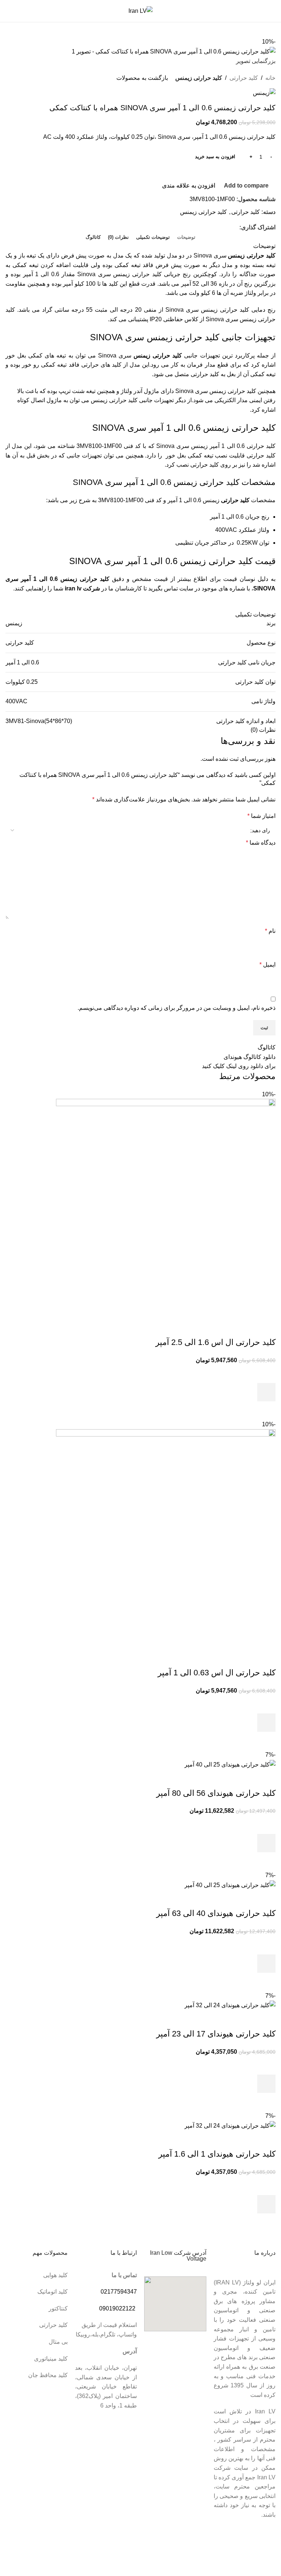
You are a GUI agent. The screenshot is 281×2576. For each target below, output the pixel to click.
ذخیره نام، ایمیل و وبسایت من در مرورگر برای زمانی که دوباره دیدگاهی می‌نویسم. (177, 1008)
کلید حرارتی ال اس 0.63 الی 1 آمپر (217, 1673)
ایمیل (267, 965)
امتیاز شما (261, 816)
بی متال (58, 2342)
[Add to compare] (266, 1328)
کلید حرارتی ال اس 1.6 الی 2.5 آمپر (216, 1342)
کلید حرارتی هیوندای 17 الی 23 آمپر (216, 2034)
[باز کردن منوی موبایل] (273, 11)
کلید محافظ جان (48, 2375)
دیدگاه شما (261, 843)
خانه (270, 78)
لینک (231, 1066)
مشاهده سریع (266, 1411)
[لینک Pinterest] (235, 227)
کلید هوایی (55, 2275)
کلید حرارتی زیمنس (199, 78)
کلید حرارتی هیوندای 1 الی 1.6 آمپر (217, 2154)
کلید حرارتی (244, 78)
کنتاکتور (58, 2308)
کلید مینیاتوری (51, 2359)
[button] (266, 1392)
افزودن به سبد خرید (215, 157)
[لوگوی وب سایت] (140, 10)
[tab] (186, 237)
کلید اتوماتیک (53, 2292)
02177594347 (119, 2292)
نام (270, 931)
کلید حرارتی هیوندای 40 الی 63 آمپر (216, 1913)
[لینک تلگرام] (218, 227)
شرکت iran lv (82, 588)
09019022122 (117, 2308)
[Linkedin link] (227, 227)
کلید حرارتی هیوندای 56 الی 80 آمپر (216, 1793)
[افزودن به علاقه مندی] (266, 1374)
